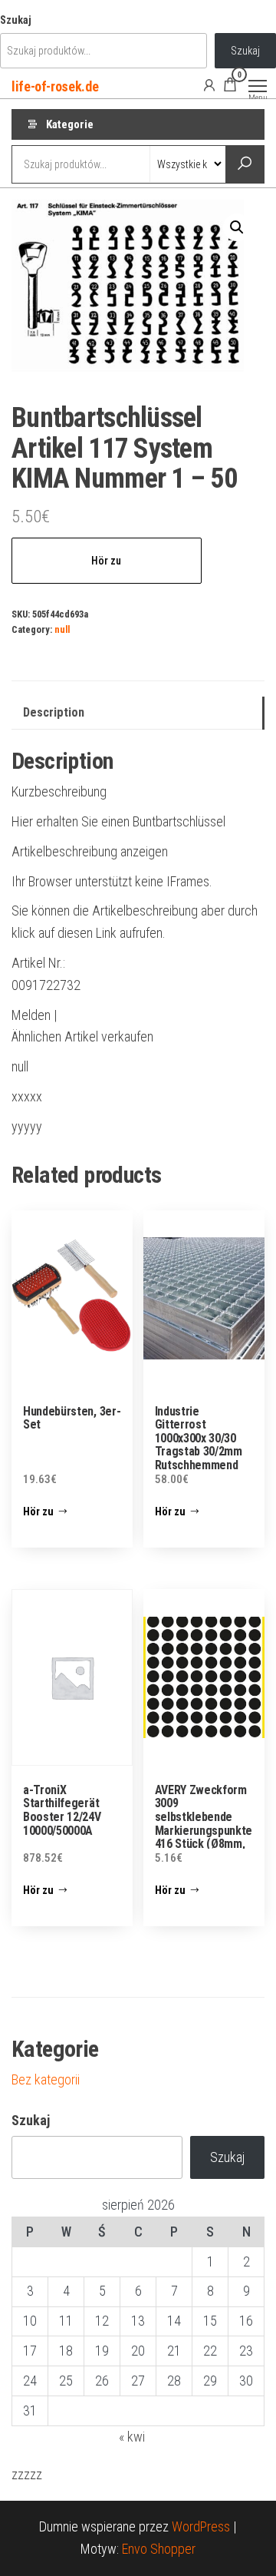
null (62, 629)
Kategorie (70, 124)
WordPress (201, 2526)
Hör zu (106, 561)
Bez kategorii (46, 2079)
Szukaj (16, 20)
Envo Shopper (159, 2549)
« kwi (132, 2437)
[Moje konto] (209, 84)
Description (54, 712)
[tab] (138, 713)
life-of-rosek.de (55, 86)
